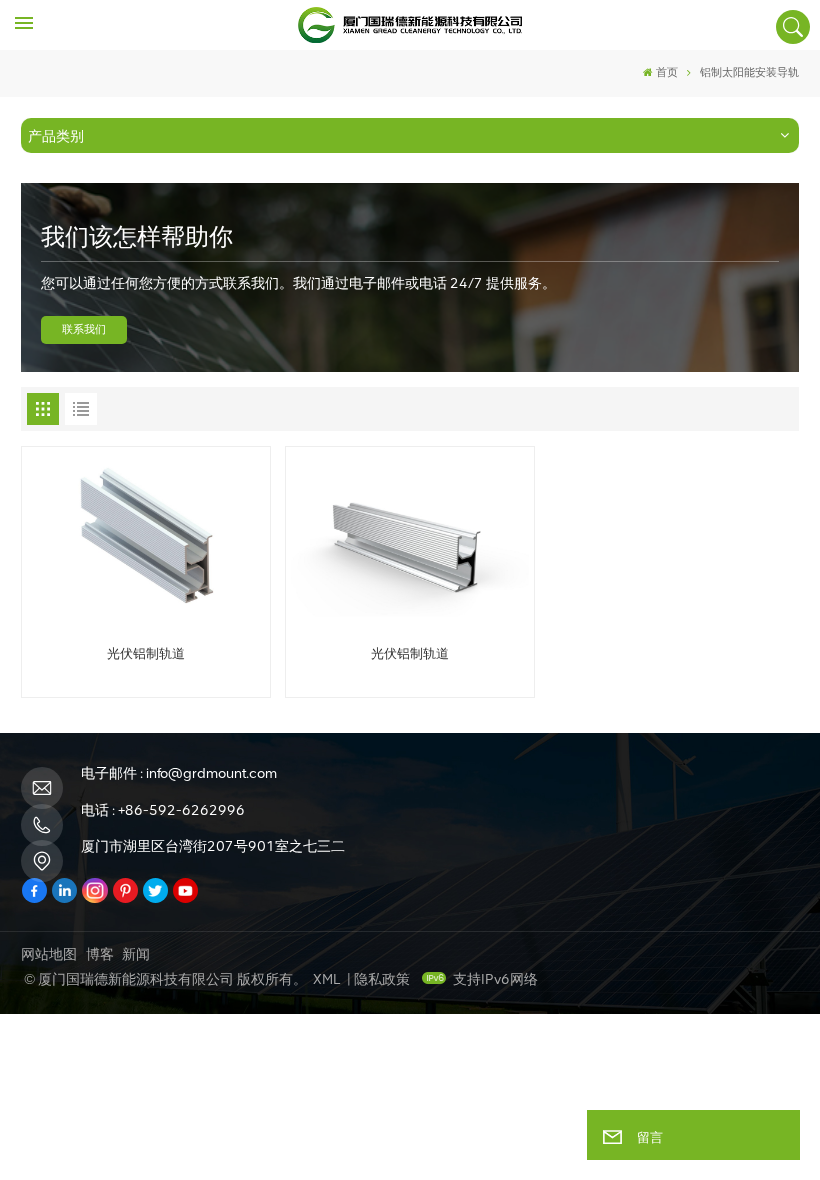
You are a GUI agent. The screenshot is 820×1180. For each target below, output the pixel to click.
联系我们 (84, 329)
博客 (100, 954)
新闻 (136, 954)
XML (326, 979)
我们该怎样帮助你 (137, 236)
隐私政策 (382, 979)
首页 (667, 72)
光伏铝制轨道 (146, 653)
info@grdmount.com (211, 773)
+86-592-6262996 (181, 810)
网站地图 (49, 954)
